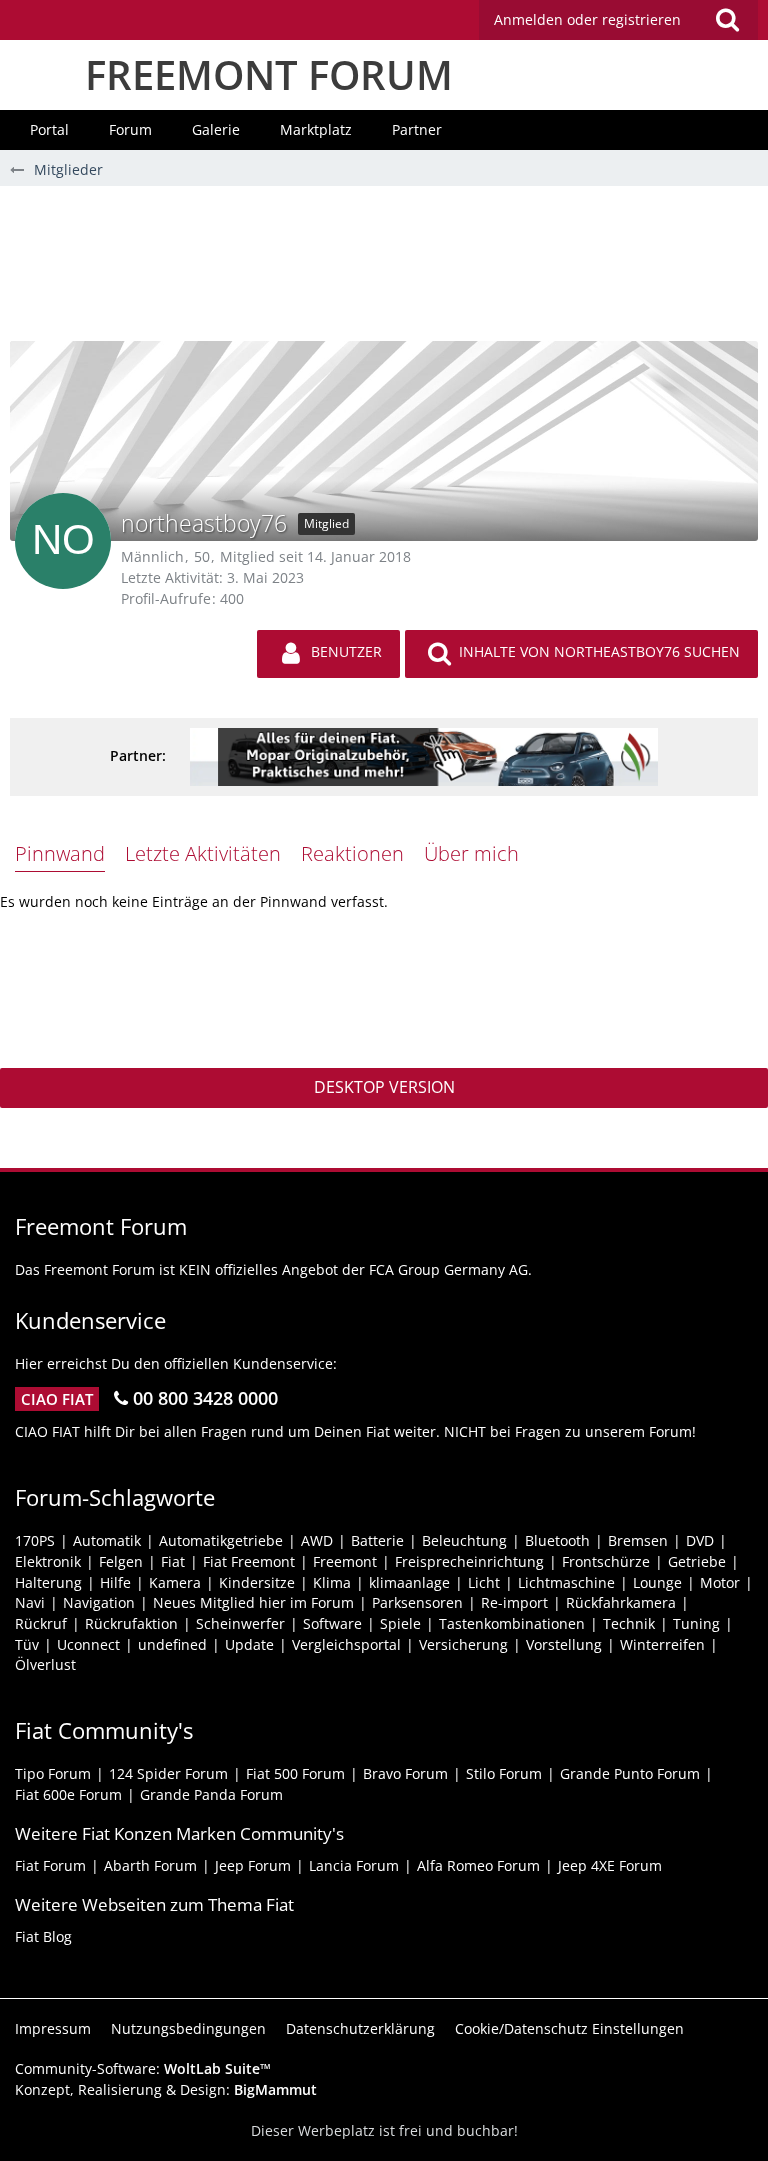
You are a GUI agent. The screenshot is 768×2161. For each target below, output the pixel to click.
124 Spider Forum (168, 1773)
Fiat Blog (43, 1936)
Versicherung (463, 1644)
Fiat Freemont (249, 1561)
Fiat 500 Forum (295, 1773)
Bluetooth (557, 1540)
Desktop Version (384, 1087)
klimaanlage (409, 1582)
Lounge (657, 1582)
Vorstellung (564, 1644)
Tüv (27, 1644)
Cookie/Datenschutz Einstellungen (569, 2028)
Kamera (175, 1582)
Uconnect (88, 1644)
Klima (332, 1582)
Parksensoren (417, 1602)
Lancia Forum (354, 1865)
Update (249, 1644)
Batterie (377, 1540)
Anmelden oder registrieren (587, 19)
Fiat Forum (50, 1865)
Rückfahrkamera (621, 1602)
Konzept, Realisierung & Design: (166, 2089)
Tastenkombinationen (512, 1623)
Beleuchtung (464, 1540)
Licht (484, 1582)
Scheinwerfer (240, 1623)
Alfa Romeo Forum (478, 1865)
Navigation (99, 1602)
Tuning (696, 1623)
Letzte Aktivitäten (203, 853)
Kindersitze (257, 1582)
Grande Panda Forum (211, 1794)
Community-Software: (143, 2068)
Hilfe (115, 1582)
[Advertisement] (384, 271)
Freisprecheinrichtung (469, 1561)
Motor (720, 1582)
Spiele (400, 1623)
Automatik (107, 1540)
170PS (35, 1540)
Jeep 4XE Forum (610, 1865)
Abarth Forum (150, 1865)
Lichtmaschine (566, 1582)
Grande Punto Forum (630, 1773)
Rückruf (41, 1623)
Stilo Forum (504, 1773)
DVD (700, 1540)
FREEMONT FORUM (269, 74)
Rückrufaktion (131, 1623)
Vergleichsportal (346, 1644)
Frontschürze (606, 1561)
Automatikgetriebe (221, 1540)
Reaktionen (352, 853)
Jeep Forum (253, 1865)
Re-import (514, 1602)
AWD (317, 1540)
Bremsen (638, 1540)
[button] (618, 20)
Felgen (121, 1561)
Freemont (345, 1561)
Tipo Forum (53, 1773)
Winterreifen (662, 1644)
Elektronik (48, 1561)
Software (332, 1623)
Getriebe (697, 1561)
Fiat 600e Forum (68, 1794)
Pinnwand (60, 853)
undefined (172, 1644)
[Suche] (727, 20)
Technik (629, 1623)
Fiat (173, 1561)
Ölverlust (45, 1664)
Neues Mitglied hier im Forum (253, 1602)
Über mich (471, 853)
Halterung (48, 1582)
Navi (30, 1602)
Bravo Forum (405, 1773)
